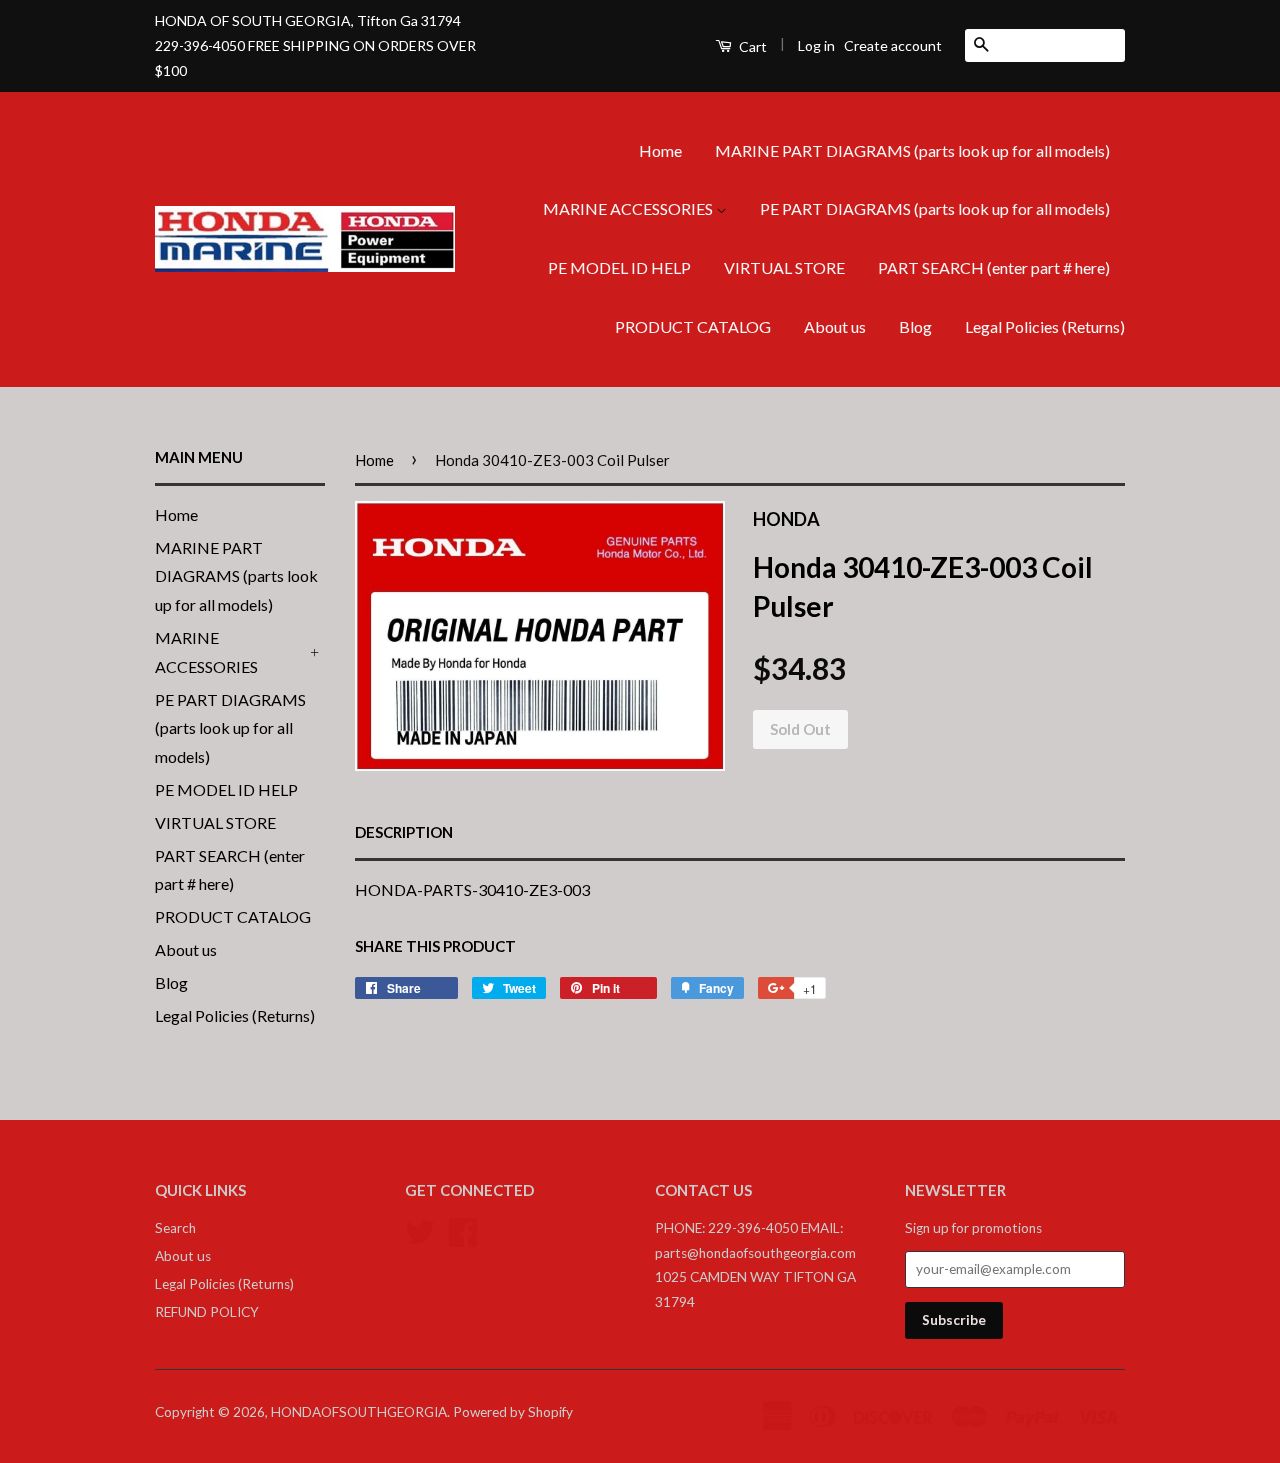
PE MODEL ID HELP (619, 267)
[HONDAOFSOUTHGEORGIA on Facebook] (463, 1230)
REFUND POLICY (207, 1312)
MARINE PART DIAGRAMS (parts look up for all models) (912, 150)
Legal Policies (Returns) (1045, 326)
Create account (893, 45)
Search (175, 1228)
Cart (751, 46)
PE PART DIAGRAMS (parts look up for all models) (935, 208)
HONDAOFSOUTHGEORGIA (359, 1412)
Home (660, 150)
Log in (816, 45)
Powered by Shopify (513, 1412)
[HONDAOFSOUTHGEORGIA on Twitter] (420, 1230)
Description (404, 832)
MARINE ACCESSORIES (629, 208)
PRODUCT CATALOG (693, 326)
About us (835, 326)
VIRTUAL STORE (784, 267)
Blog (915, 326)
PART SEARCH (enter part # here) (994, 267)
